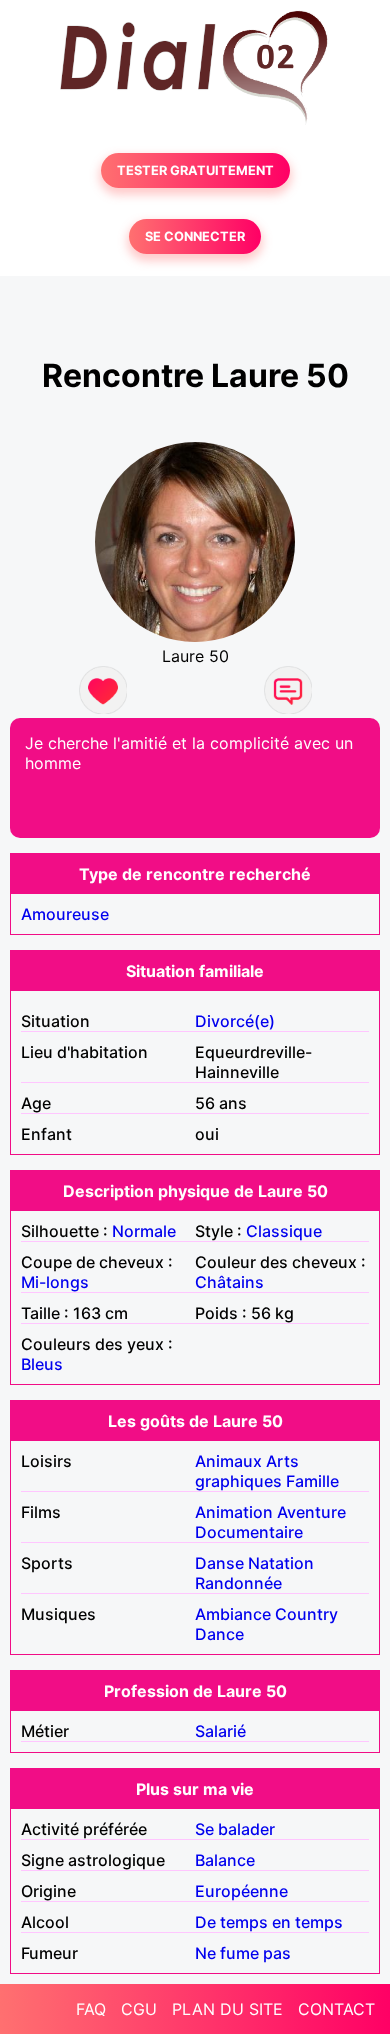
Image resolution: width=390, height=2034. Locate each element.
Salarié (220, 1731)
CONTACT (336, 2009)
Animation (234, 1512)
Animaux (228, 1461)
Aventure (311, 1512)
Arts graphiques (247, 1471)
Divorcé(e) (235, 1021)
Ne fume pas (243, 1953)
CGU (139, 2009)
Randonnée (238, 1583)
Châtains (229, 1282)
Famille (312, 1481)
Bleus (42, 1364)
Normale (144, 1231)
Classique (284, 1231)
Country (306, 1614)
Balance (225, 1860)
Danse (219, 1563)
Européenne (241, 1891)
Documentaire (249, 1532)
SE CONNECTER (195, 236)
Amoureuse (65, 914)
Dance (219, 1634)
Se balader (235, 1829)
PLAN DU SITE (227, 2009)
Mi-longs (55, 1282)
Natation (281, 1563)
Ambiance (233, 1614)
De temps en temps (269, 1922)
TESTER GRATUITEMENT (195, 170)
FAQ (91, 2009)
